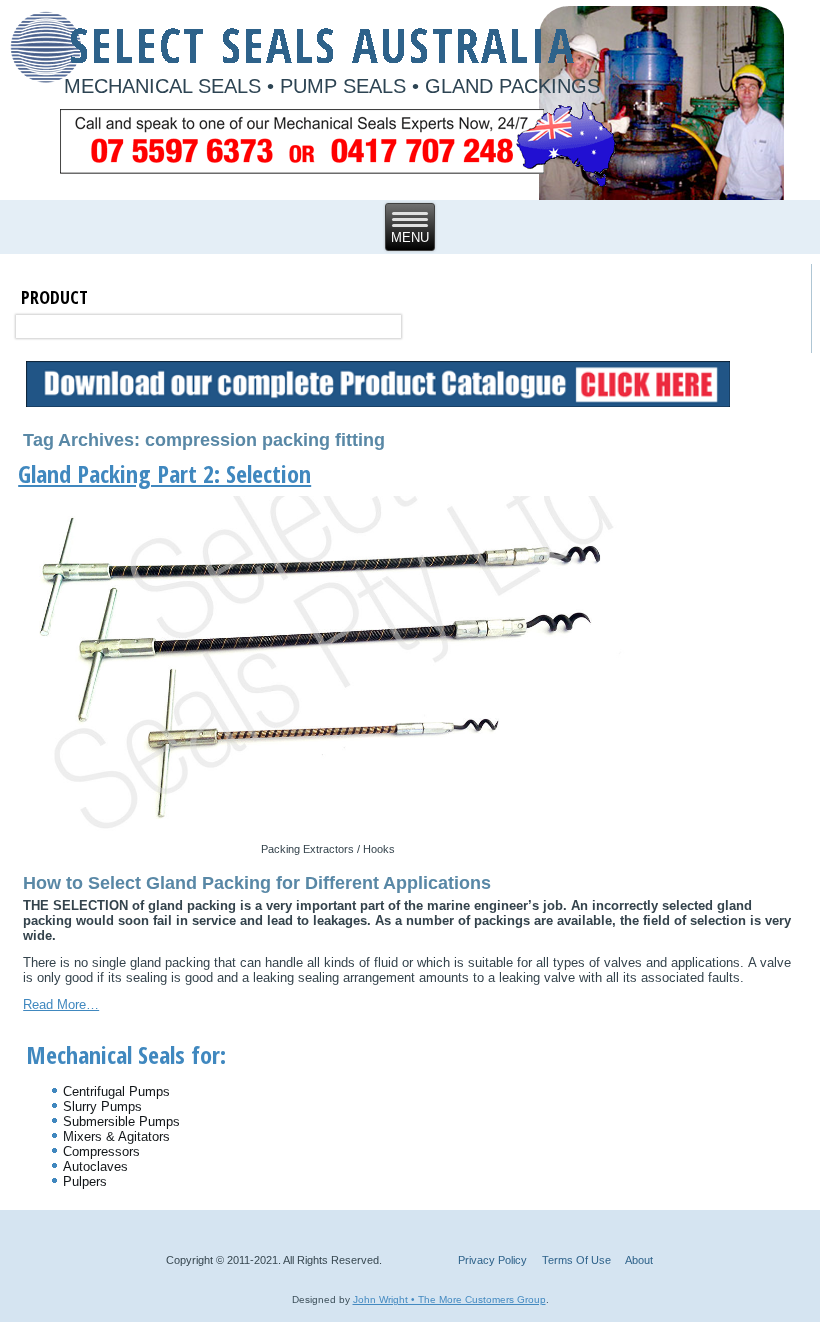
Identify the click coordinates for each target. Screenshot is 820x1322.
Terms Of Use (576, 1260)
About (639, 1260)
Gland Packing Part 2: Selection (164, 473)
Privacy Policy (492, 1260)
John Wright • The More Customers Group (449, 1299)
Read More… (61, 1004)
